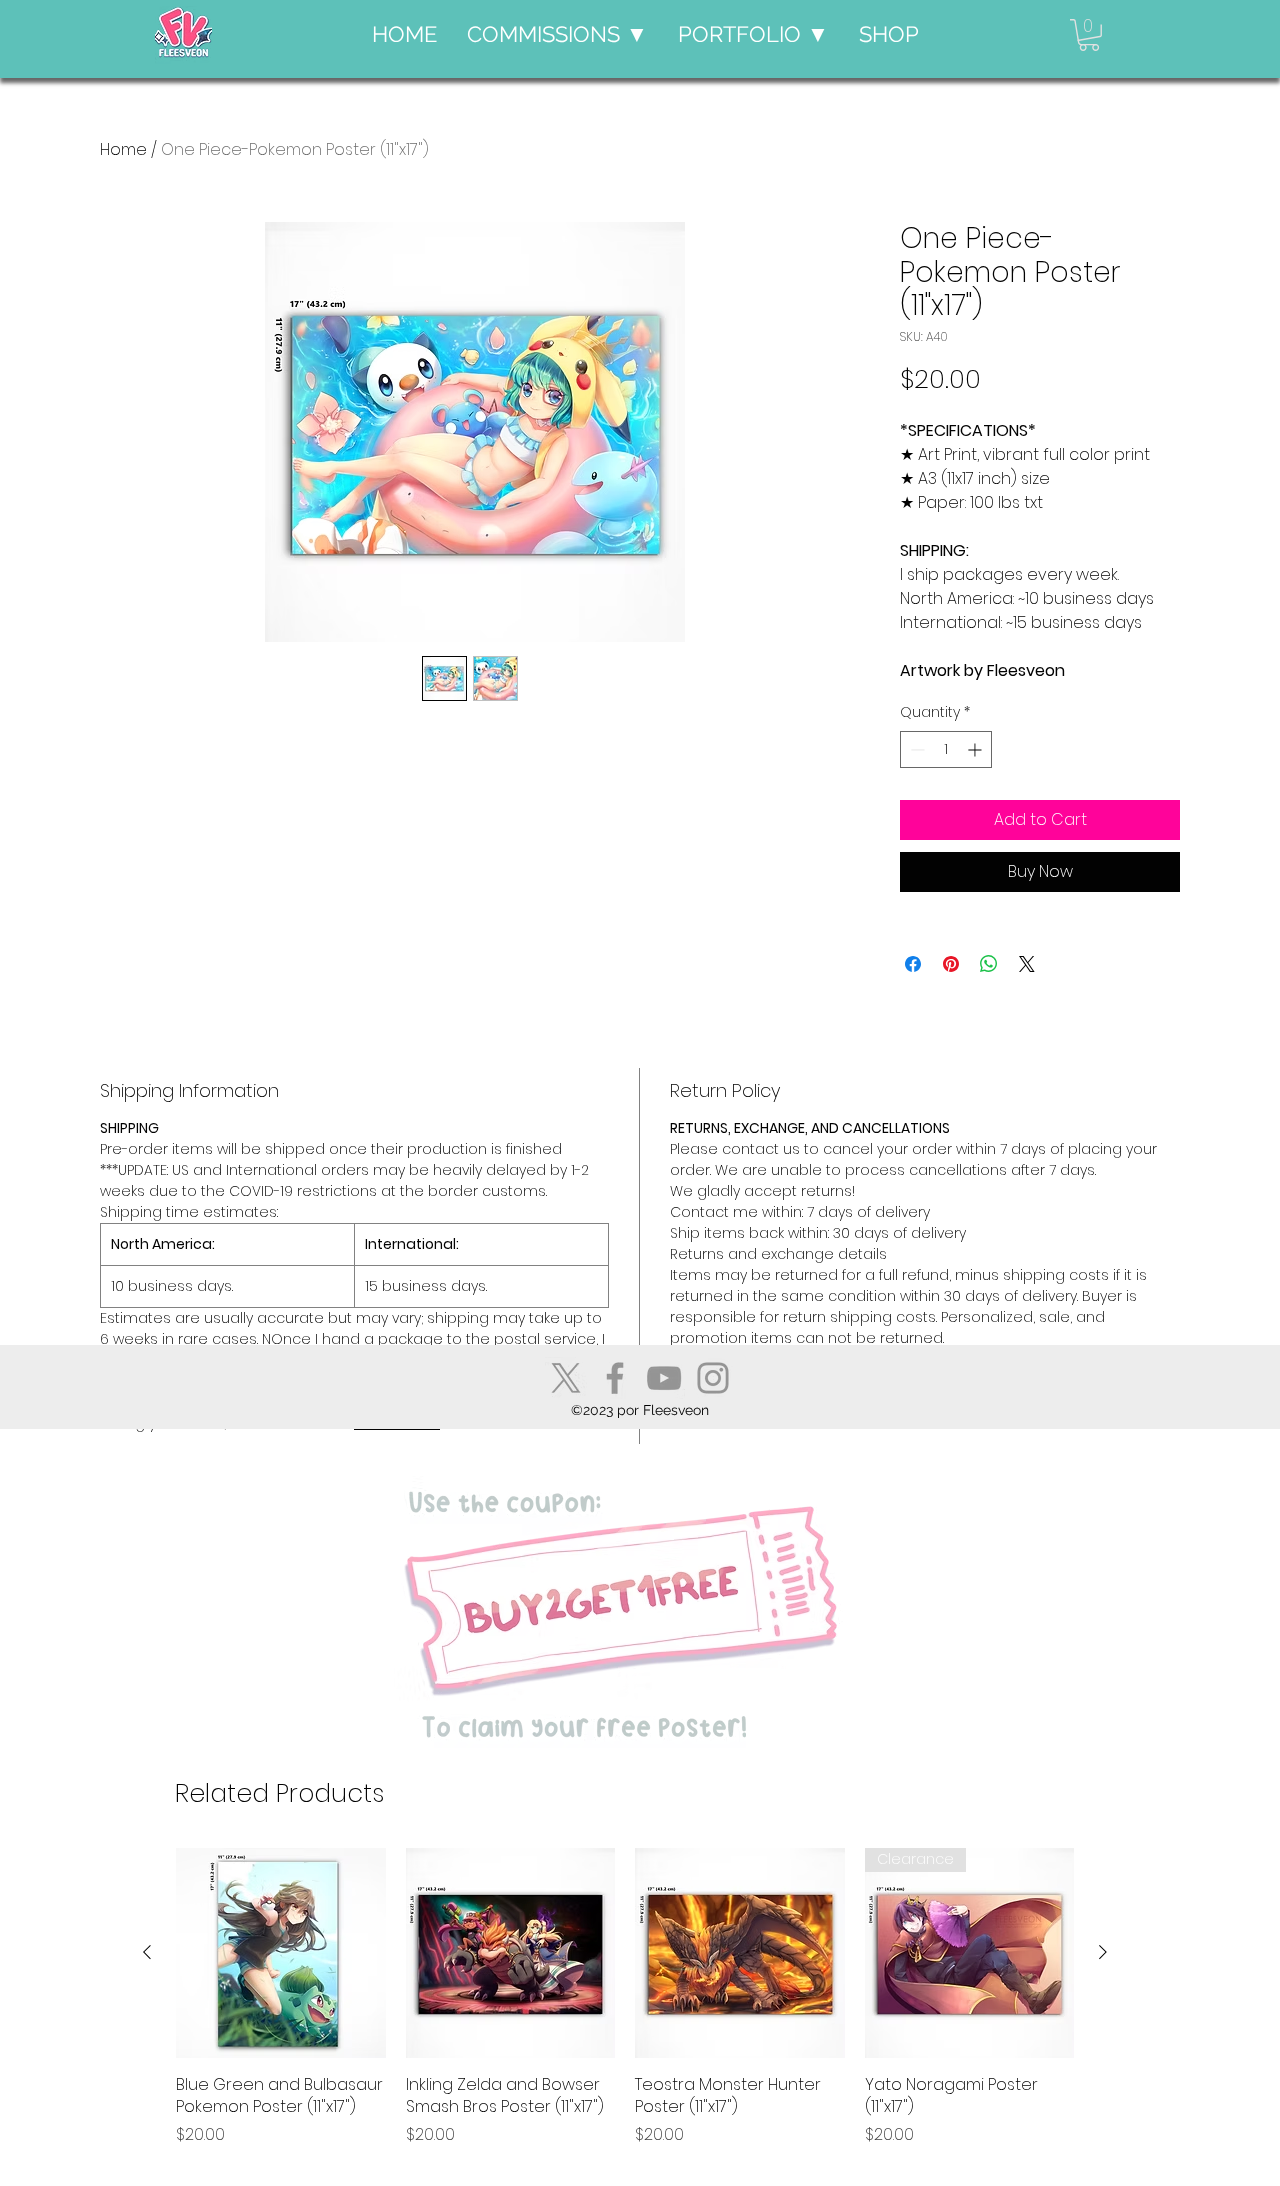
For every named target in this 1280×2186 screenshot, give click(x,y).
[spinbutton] (946, 749)
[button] (557, 34)
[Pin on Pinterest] (951, 964)
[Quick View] (281, 1953)
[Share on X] (1027, 964)
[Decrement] (915, 749)
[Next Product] (1103, 1952)
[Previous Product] (147, 1952)
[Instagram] (713, 1378)
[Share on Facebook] (913, 964)
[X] (566, 1378)
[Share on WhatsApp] (989, 964)
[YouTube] (664, 1378)
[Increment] (976, 749)
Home (123, 149)
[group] (625, 2008)
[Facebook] (615, 1378)
